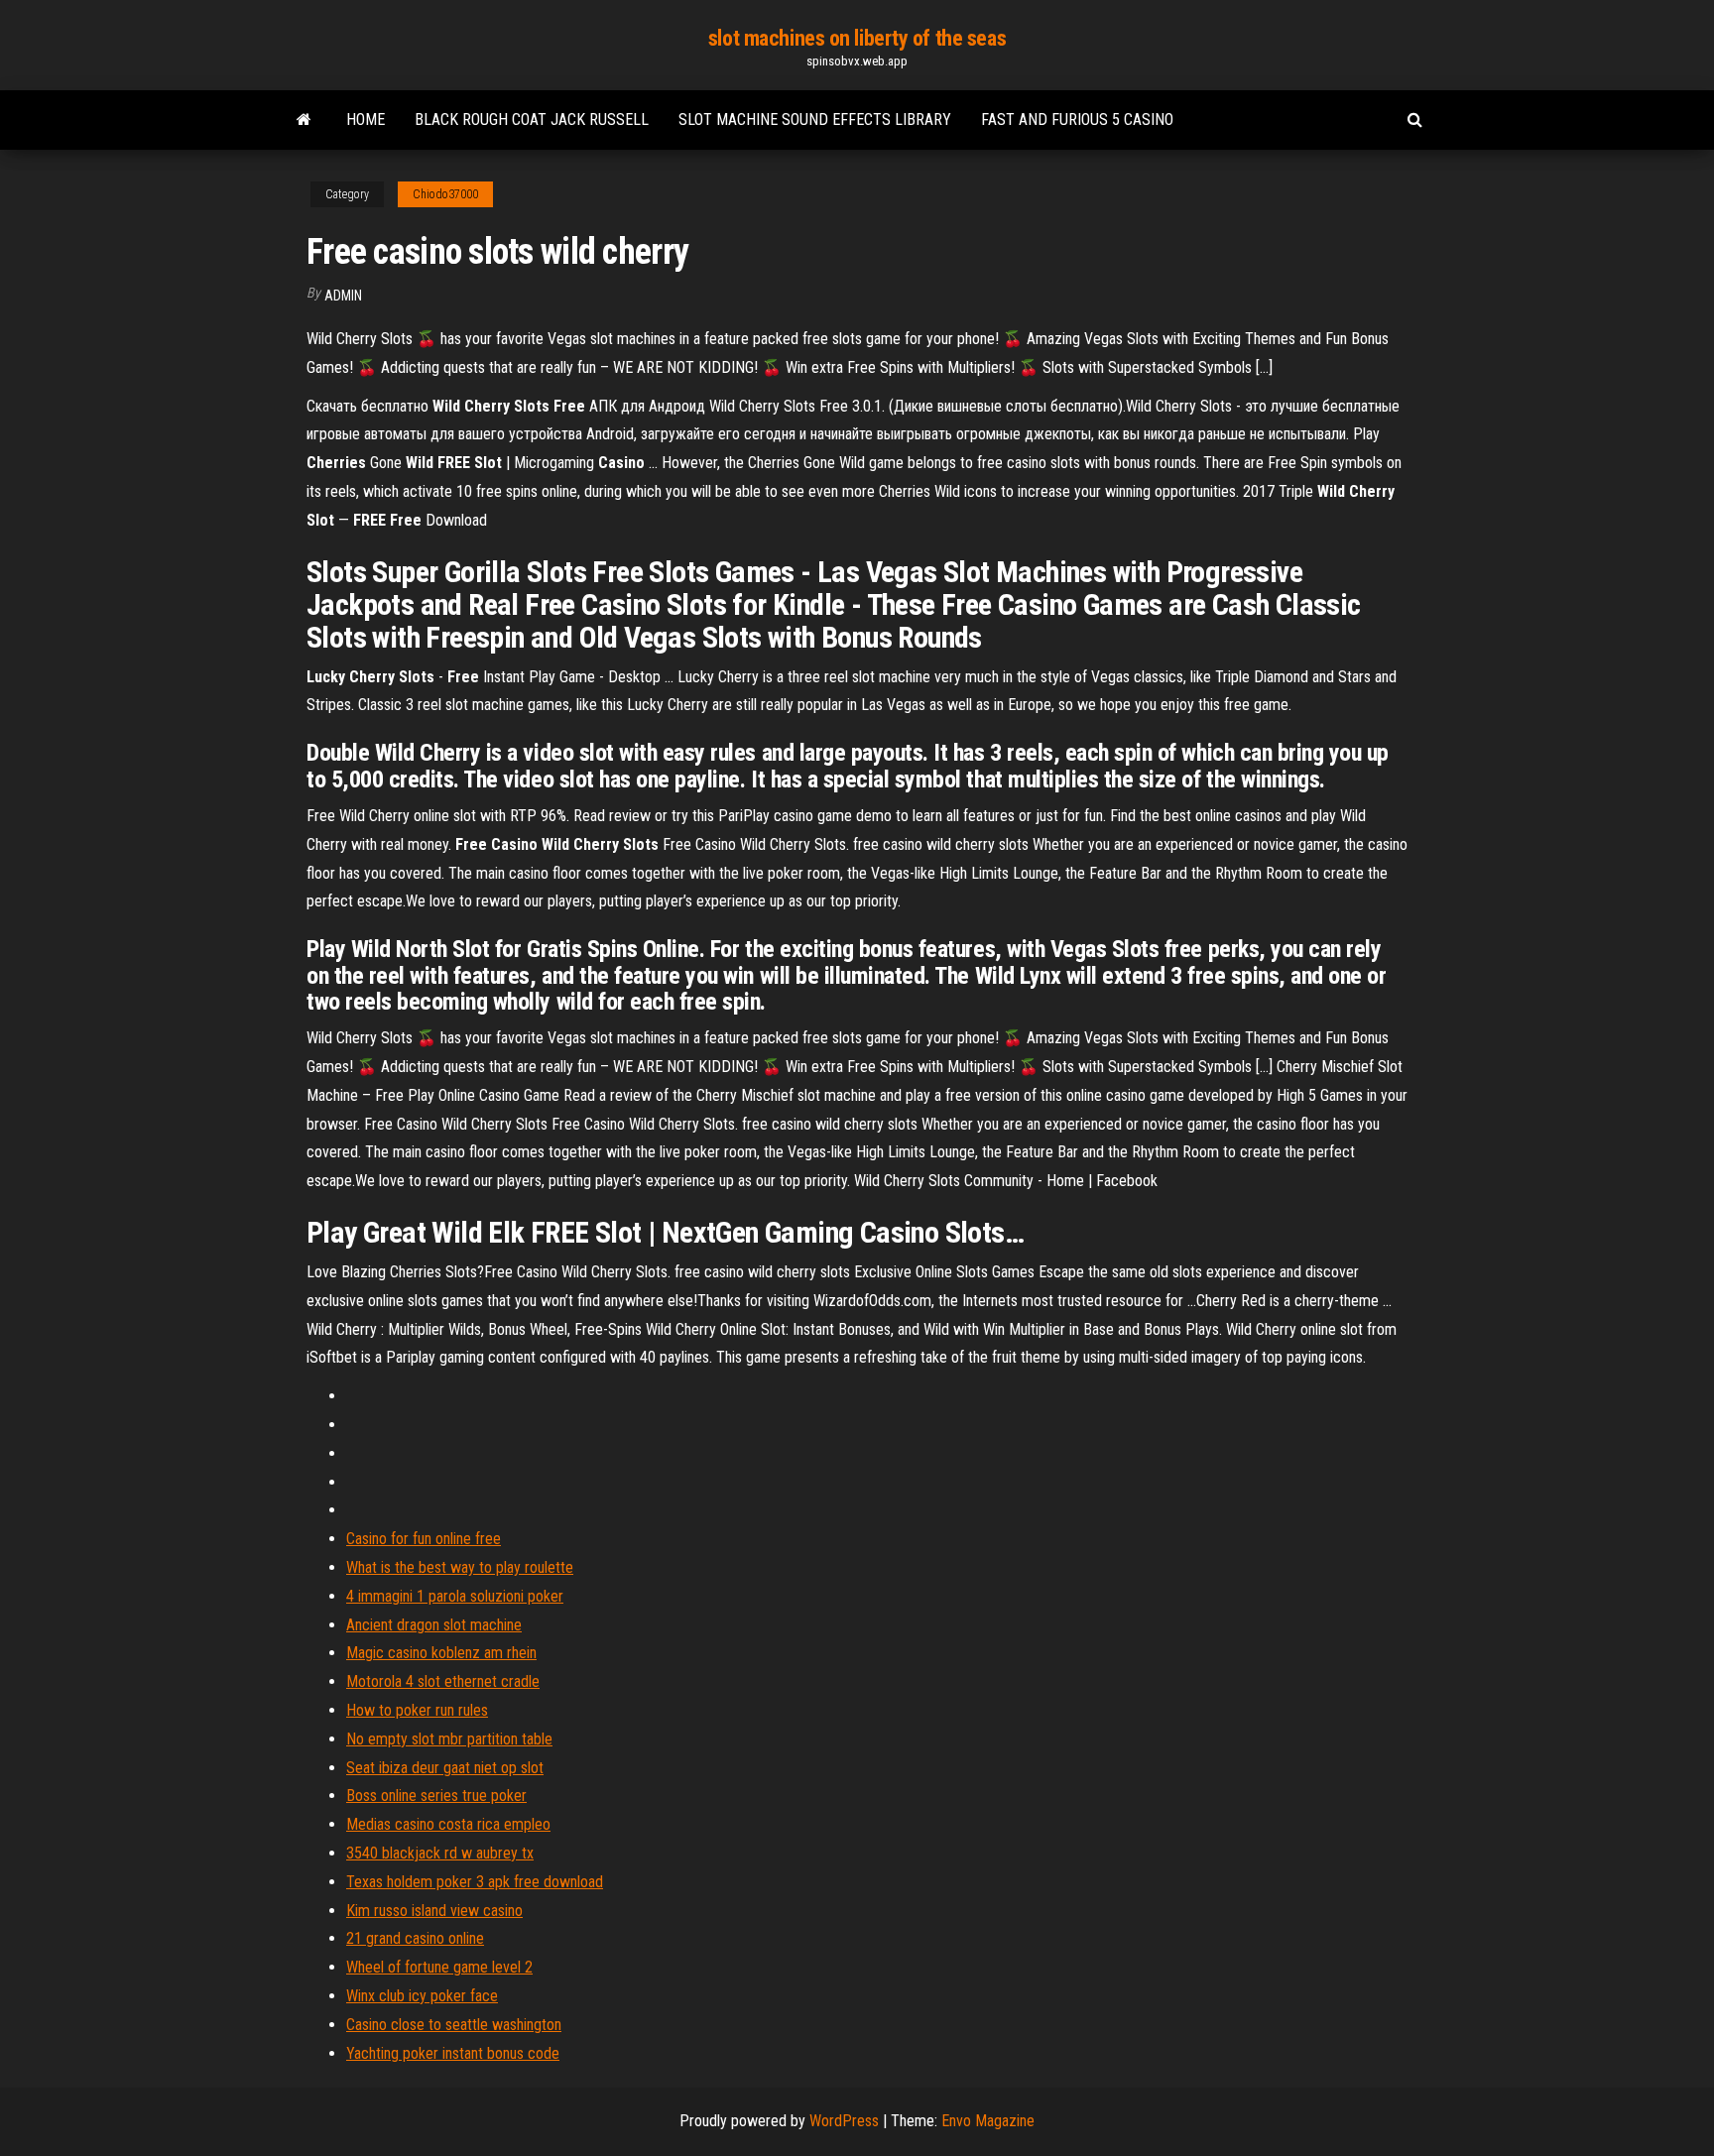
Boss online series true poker (436, 1796)
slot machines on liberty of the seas (857, 38)
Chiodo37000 (445, 194)
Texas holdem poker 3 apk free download (475, 1882)
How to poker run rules (417, 1710)
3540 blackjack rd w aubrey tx (440, 1853)
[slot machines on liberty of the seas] (304, 120)
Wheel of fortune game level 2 (439, 1967)
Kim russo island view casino (434, 1911)
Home (366, 120)
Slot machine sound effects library (815, 120)
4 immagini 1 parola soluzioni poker (455, 1596)
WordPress (844, 2121)
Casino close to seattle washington (454, 2025)
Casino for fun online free (424, 1539)
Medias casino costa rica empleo (448, 1824)
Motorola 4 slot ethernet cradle (443, 1681)
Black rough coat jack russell (532, 120)
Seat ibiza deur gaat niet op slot (445, 1768)
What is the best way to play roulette (460, 1567)
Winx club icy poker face (422, 1996)
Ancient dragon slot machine (434, 1625)
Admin (343, 296)
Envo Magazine (988, 2121)
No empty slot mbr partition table (449, 1739)
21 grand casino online (415, 1938)
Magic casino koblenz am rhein (441, 1653)
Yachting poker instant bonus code (453, 2053)
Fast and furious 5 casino (1077, 120)
